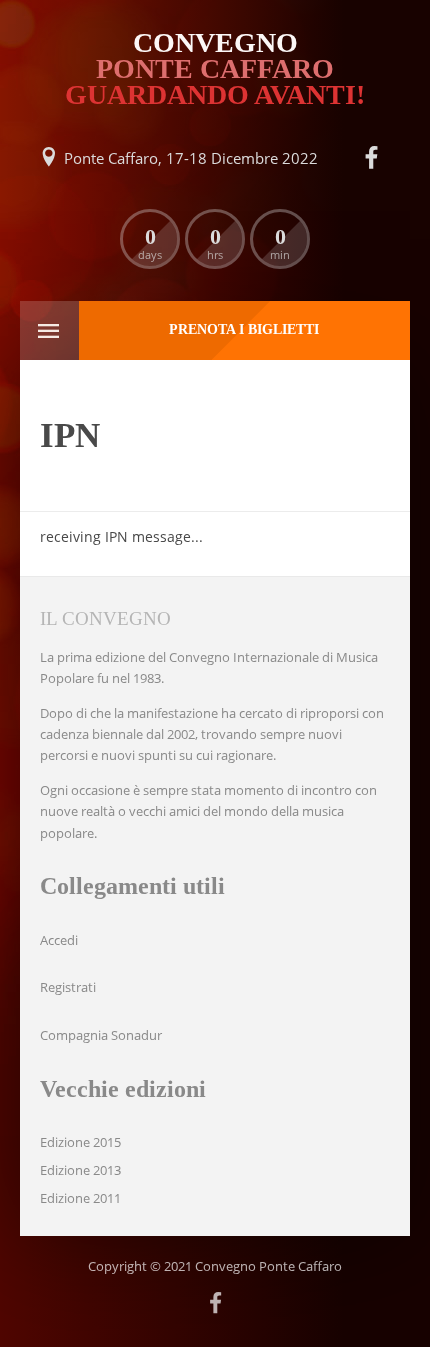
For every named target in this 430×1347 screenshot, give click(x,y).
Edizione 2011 (80, 1198)
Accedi (59, 940)
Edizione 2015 (80, 1142)
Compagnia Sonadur (101, 1035)
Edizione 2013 (80, 1170)
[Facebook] (371, 158)
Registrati (68, 987)
